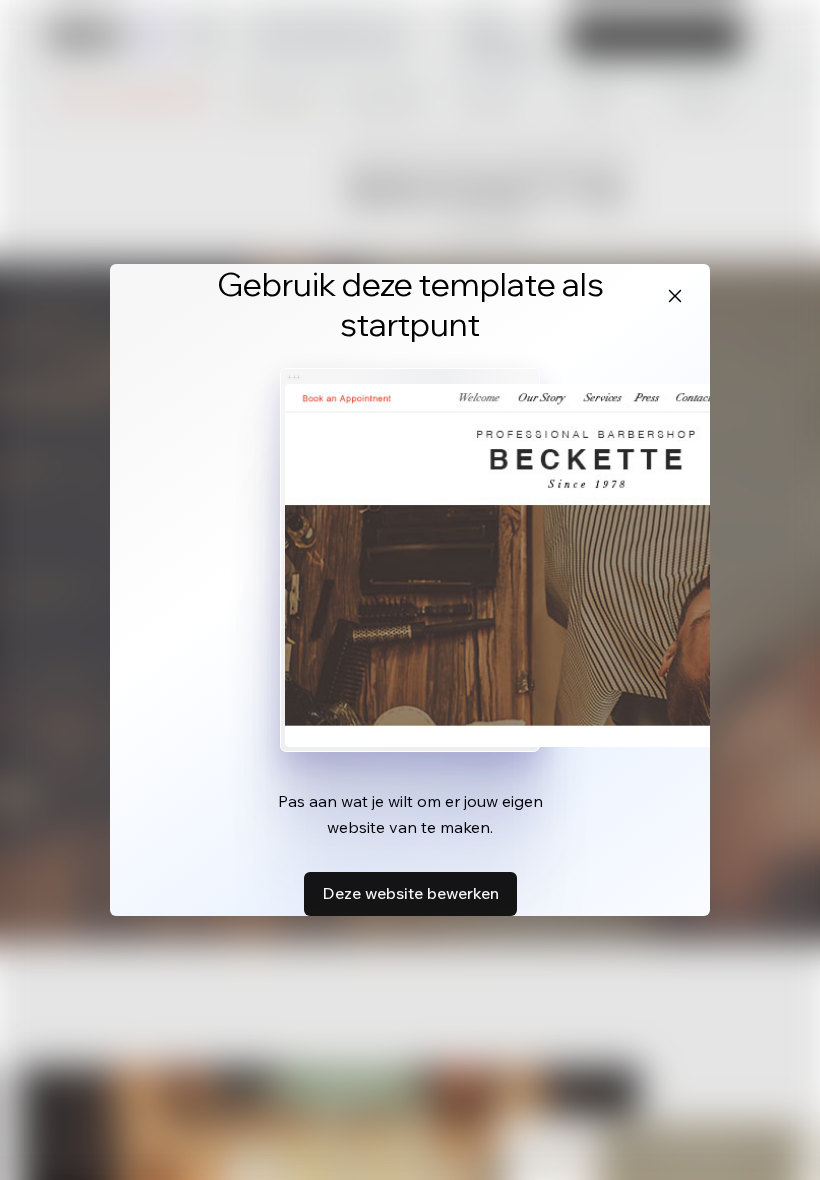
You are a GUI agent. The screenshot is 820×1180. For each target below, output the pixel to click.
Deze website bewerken (410, 893)
